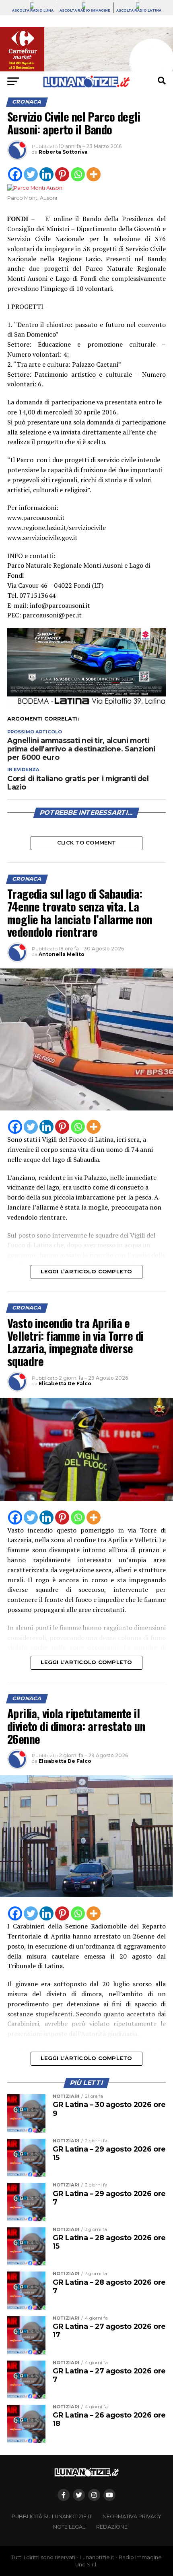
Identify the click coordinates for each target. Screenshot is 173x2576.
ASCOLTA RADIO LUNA (33, 10)
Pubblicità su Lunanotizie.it (52, 2516)
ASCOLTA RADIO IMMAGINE (85, 10)
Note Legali (70, 2527)
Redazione (112, 2527)
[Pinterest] (62, 174)
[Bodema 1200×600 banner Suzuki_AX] (86, 705)
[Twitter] (31, 174)
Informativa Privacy (131, 2516)
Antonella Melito (62, 954)
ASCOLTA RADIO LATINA (139, 10)
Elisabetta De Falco (65, 1383)
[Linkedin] (46, 174)
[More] (94, 174)
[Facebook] (15, 174)
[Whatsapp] (78, 174)
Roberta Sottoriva (63, 152)
